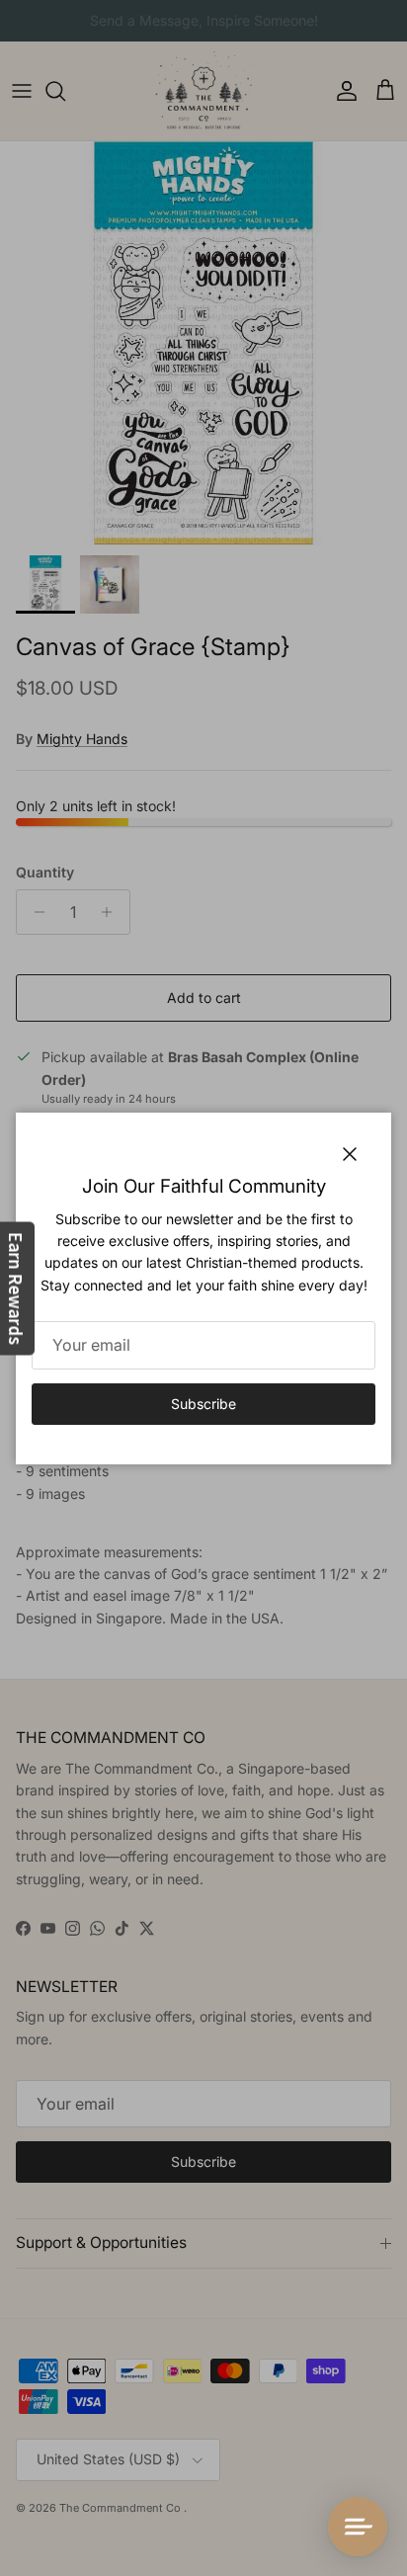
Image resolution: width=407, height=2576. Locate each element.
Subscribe (203, 1404)
